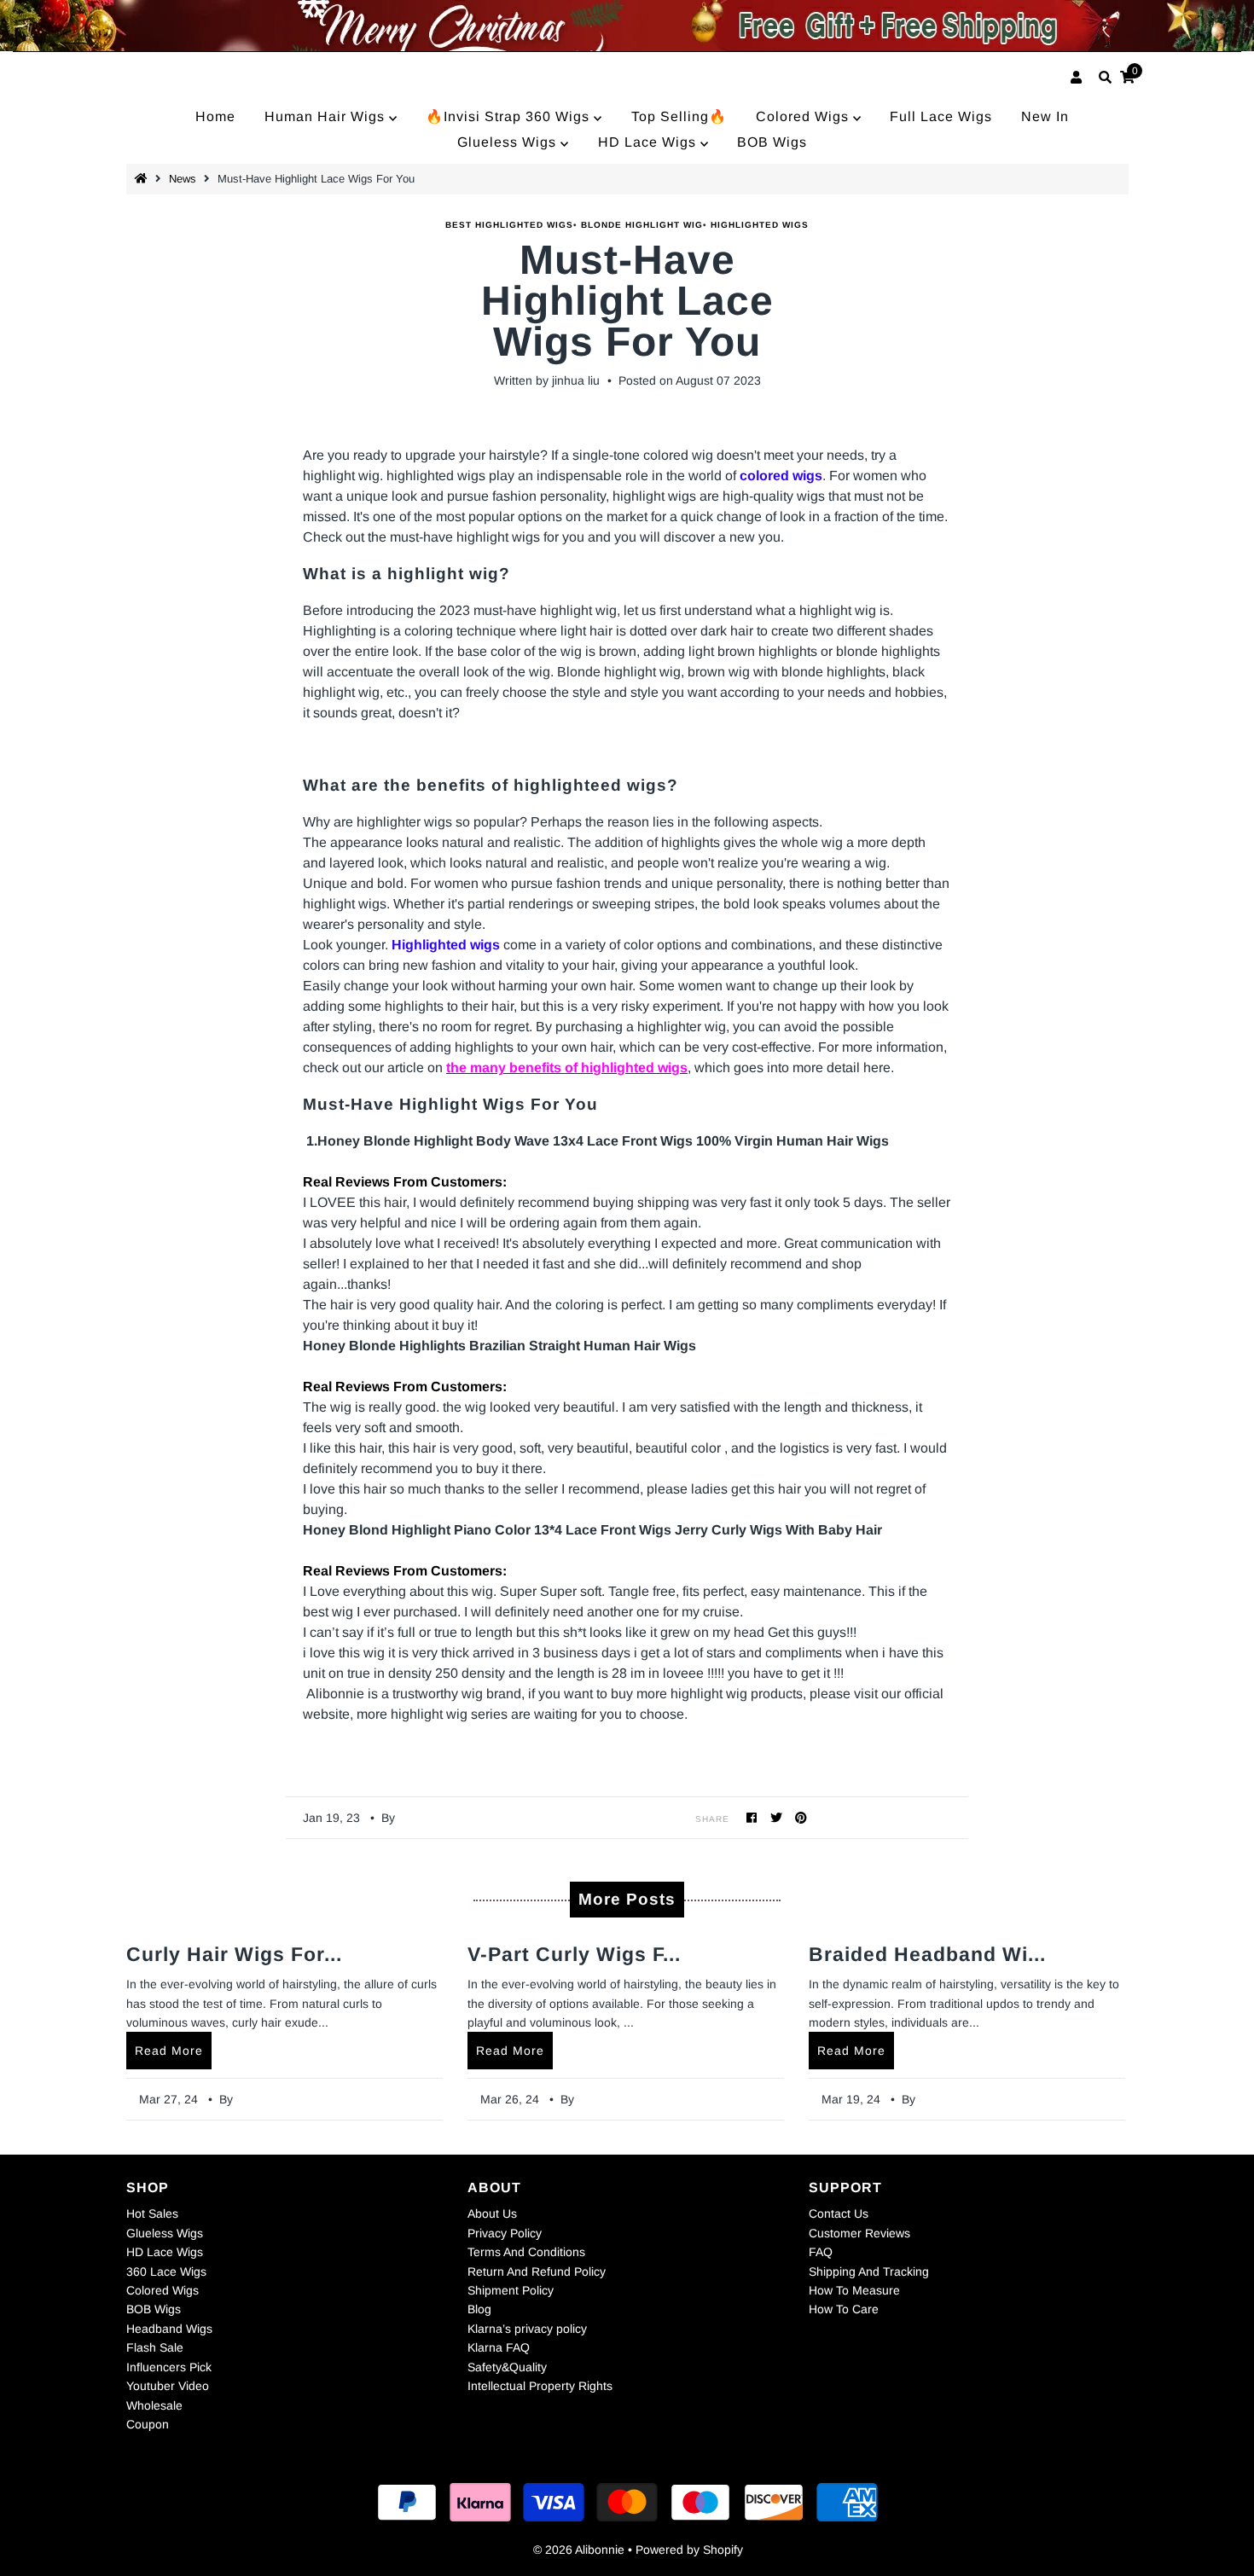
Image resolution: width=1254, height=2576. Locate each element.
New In (1045, 116)
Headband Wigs (169, 2329)
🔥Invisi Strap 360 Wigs (510, 116)
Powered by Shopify (689, 2550)
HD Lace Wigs (649, 142)
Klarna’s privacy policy (527, 2329)
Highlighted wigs (446, 945)
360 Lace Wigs (166, 2271)
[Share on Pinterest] (801, 1817)
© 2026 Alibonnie (579, 2550)
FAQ (821, 2252)
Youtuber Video (168, 2386)
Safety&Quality (507, 2367)
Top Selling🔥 (679, 116)
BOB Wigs (772, 142)
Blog (479, 2309)
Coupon (148, 2424)
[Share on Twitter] (777, 1817)
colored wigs (781, 476)
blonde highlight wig (642, 225)
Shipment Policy (511, 2290)
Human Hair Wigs (327, 116)
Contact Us (839, 2213)
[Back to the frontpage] (143, 179)
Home (215, 116)
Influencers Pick (169, 2367)
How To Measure (854, 2290)
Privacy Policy (505, 2233)
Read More (169, 2051)
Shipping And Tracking (869, 2271)
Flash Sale (155, 2347)
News (183, 179)
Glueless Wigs (509, 142)
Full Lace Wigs (941, 116)
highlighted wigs (760, 225)
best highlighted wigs (509, 225)
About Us (492, 2213)
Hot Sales (152, 2213)
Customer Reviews (859, 2233)
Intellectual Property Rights (540, 2386)
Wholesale (154, 2405)
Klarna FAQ (499, 2347)
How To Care (844, 2309)
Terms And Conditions (526, 2252)
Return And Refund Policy (537, 2271)
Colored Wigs (804, 116)
